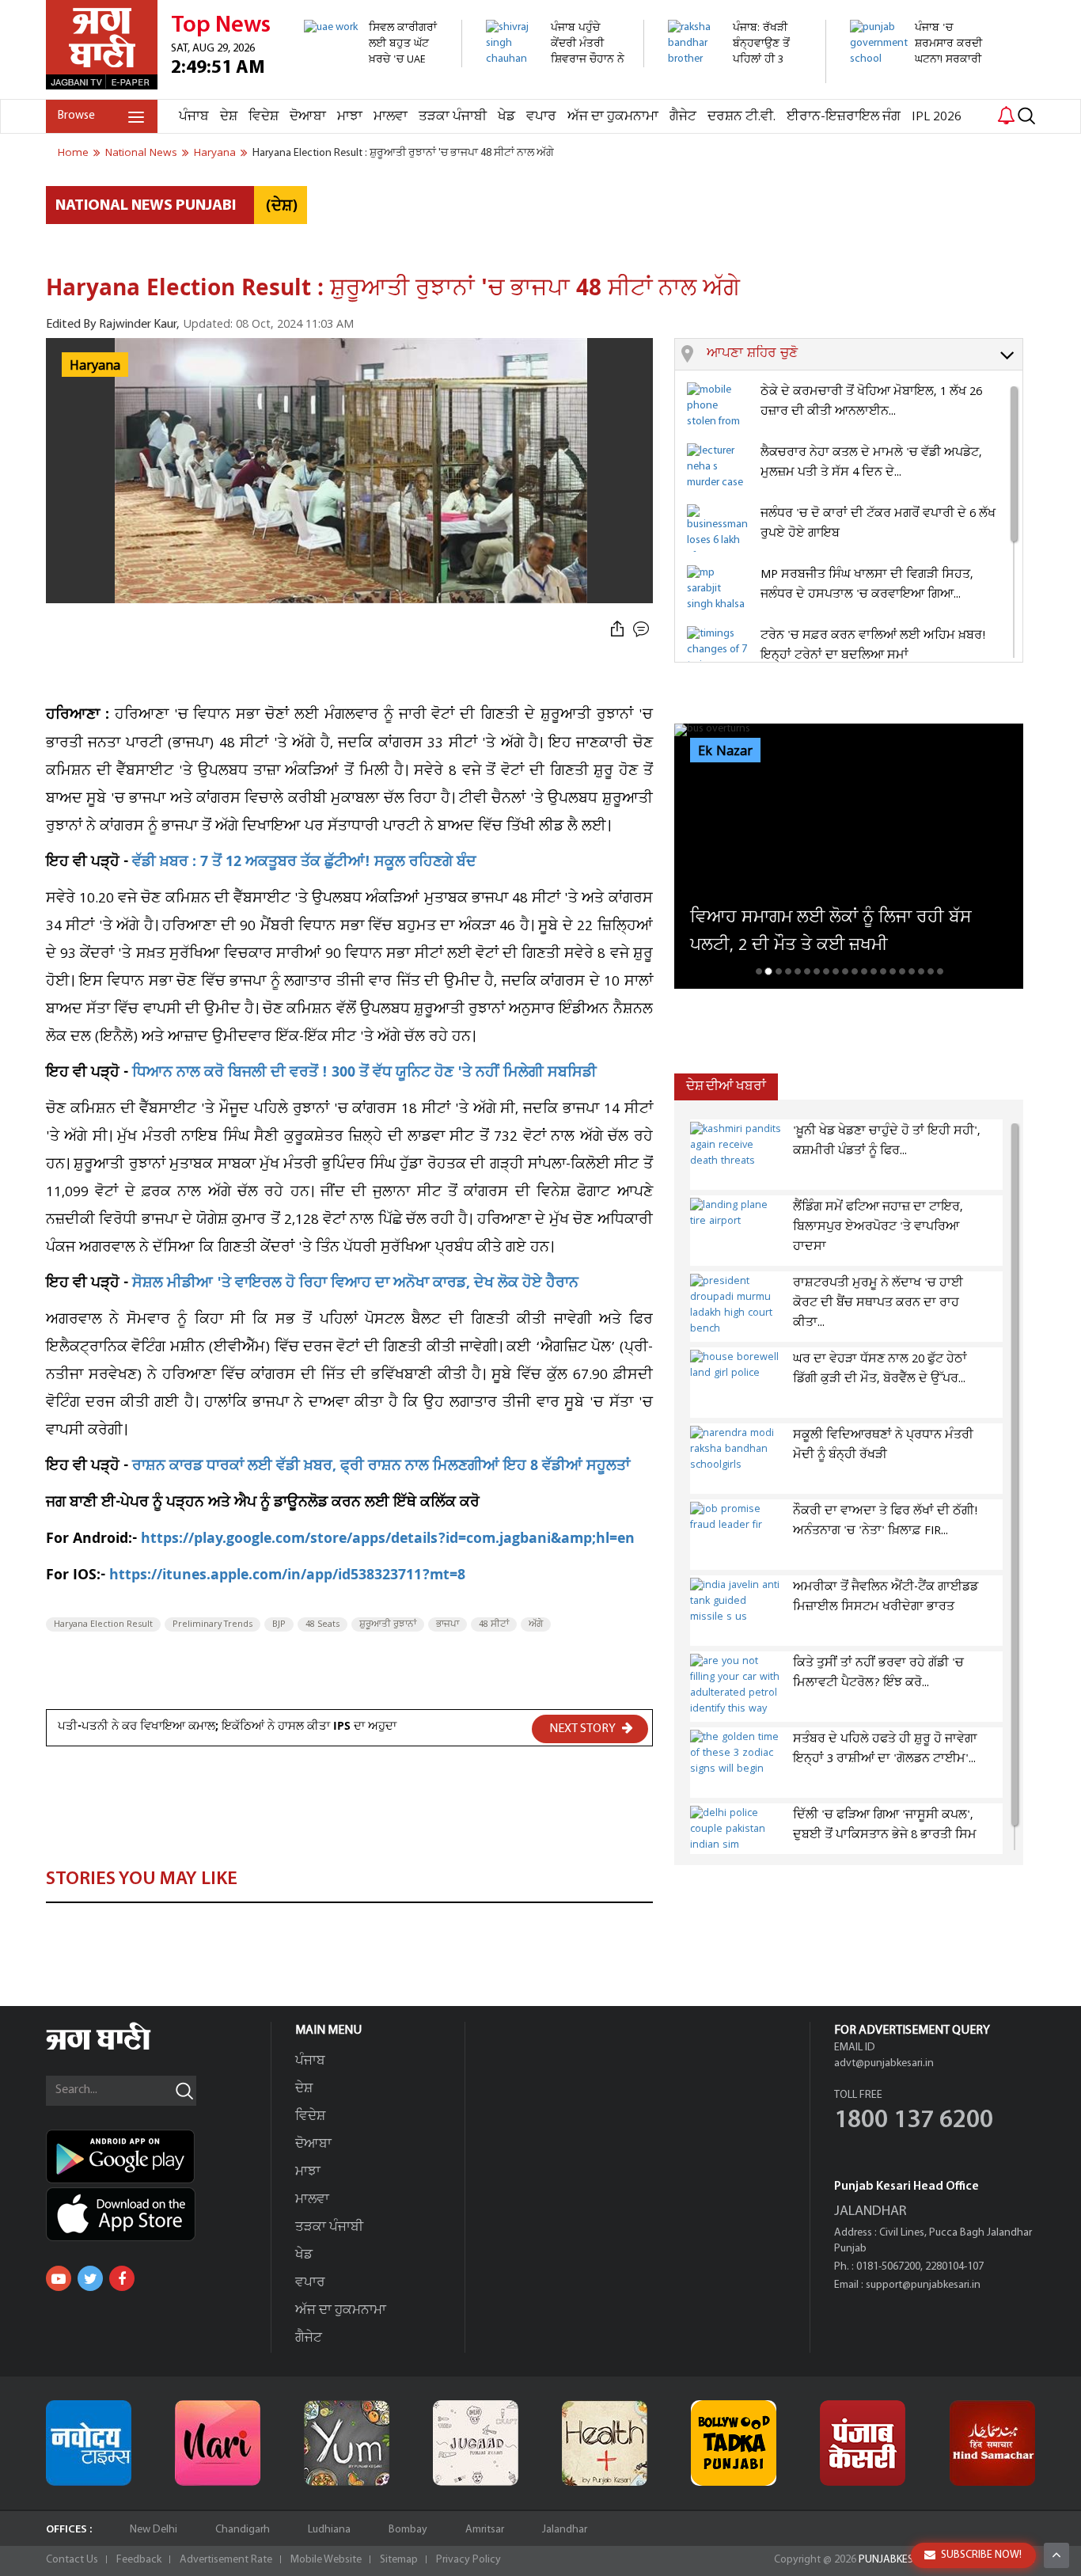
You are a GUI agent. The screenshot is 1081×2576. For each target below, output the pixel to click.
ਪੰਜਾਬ (194, 117)
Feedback (139, 2560)
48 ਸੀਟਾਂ (494, 1624)
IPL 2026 (937, 117)
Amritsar (485, 2530)
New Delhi (154, 2530)
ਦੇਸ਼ (229, 117)
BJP (279, 1624)
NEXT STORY (584, 1729)
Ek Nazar (725, 751)
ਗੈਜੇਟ (683, 117)
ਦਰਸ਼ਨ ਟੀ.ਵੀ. (742, 117)
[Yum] (347, 2443)
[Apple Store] (158, 2214)
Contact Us (72, 2560)
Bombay (408, 2530)
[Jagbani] (120, 2048)
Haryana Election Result (103, 1624)
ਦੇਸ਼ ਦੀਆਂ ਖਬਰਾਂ (726, 1087)
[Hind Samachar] (992, 2443)
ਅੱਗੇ (536, 1624)
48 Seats (322, 1624)
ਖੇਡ (506, 117)
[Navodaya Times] (89, 2443)
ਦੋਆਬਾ (308, 117)
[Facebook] (122, 2278)
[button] (865, 355)
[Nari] (218, 2443)
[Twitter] (90, 2278)
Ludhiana (329, 2530)
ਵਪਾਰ (541, 117)
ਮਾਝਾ (350, 117)
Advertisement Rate (226, 2560)
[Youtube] (59, 2278)
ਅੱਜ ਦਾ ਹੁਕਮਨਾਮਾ (613, 117)
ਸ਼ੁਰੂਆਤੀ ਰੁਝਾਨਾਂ (388, 1624)
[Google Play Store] (158, 2156)
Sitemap (399, 2560)
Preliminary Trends (212, 1624)
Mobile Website (326, 2560)
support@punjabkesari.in (923, 2285)
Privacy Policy (468, 2560)
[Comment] (643, 630)
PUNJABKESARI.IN (900, 2560)
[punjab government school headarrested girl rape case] (920, 91)
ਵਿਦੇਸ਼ (264, 117)
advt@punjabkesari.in (884, 2063)
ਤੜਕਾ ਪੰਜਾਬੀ (453, 117)
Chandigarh (243, 2530)
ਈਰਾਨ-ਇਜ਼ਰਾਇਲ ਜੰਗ (844, 117)
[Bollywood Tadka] (734, 2443)
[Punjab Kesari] (863, 2443)
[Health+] (605, 2443)
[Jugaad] (476, 2443)
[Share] (617, 630)
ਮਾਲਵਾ (391, 117)
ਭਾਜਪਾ (448, 1624)
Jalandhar (565, 2530)
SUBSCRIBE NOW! (981, 2555)
